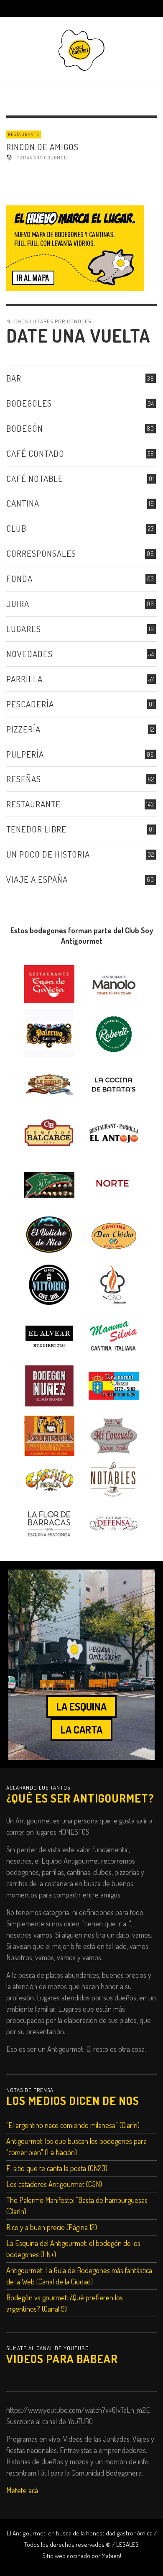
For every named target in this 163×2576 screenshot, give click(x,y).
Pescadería (30, 704)
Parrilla (24, 679)
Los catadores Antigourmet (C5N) (54, 2184)
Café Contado (35, 453)
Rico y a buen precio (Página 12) (52, 2227)
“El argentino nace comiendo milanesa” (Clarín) (73, 2125)
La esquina (81, 1706)
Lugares (24, 629)
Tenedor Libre (36, 829)
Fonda (19, 578)
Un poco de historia (48, 854)
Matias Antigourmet (41, 158)
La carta (81, 1729)
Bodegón (25, 428)
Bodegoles (29, 403)
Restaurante (24, 134)
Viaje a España (37, 879)
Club (16, 528)
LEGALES (127, 2544)
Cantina (23, 503)
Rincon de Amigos (42, 147)
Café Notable (35, 478)
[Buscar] (17, 8)
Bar (14, 378)
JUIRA (18, 603)
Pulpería (25, 754)
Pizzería (23, 729)
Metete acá (22, 2490)
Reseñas (24, 779)
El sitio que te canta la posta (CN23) (57, 2168)
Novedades (29, 654)
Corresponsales (41, 553)
